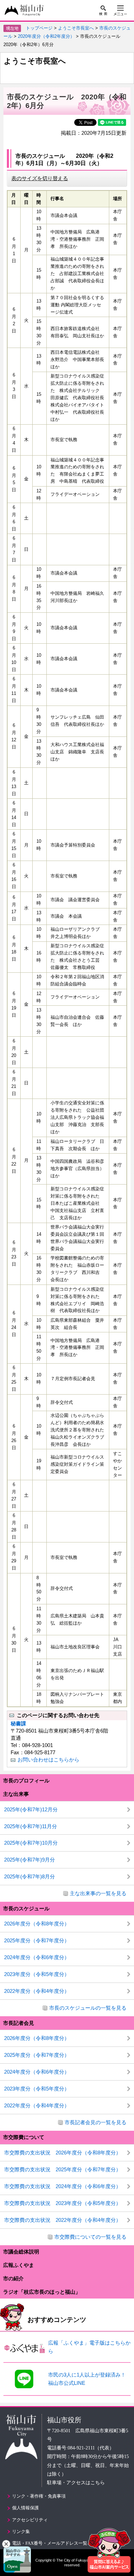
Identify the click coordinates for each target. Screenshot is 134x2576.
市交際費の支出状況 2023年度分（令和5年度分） (63, 2203)
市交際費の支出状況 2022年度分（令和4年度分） (63, 2220)
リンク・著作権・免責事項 (39, 2496)
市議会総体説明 (21, 2252)
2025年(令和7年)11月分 (31, 1826)
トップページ (39, 28)
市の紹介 (13, 2278)
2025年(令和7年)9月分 (30, 1860)
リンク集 (21, 2531)
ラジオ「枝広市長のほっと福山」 (42, 2292)
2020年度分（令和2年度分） (46, 36)
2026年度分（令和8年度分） (37, 1924)
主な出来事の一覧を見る (98, 1893)
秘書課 (18, 1723)
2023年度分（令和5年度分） (37, 1974)
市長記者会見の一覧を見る (96, 2122)
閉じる (6, 2544)
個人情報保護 (25, 2508)
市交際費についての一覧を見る (90, 2237)
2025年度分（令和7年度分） (37, 1940)
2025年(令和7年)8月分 (30, 1876)
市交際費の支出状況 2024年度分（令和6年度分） (63, 2186)
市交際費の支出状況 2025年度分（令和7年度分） (63, 2169)
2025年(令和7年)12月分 (31, 1809)
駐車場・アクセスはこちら (76, 2483)
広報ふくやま (19, 2265)
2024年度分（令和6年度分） (37, 1957)
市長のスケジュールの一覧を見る (88, 2008)
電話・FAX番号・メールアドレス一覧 (50, 2543)
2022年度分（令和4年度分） (37, 1991)
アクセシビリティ (30, 2520)
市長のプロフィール (26, 1781)
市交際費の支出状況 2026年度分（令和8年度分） (63, 2153)
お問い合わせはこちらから (48, 1760)
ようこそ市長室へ (76, 28)
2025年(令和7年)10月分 (31, 1843)
